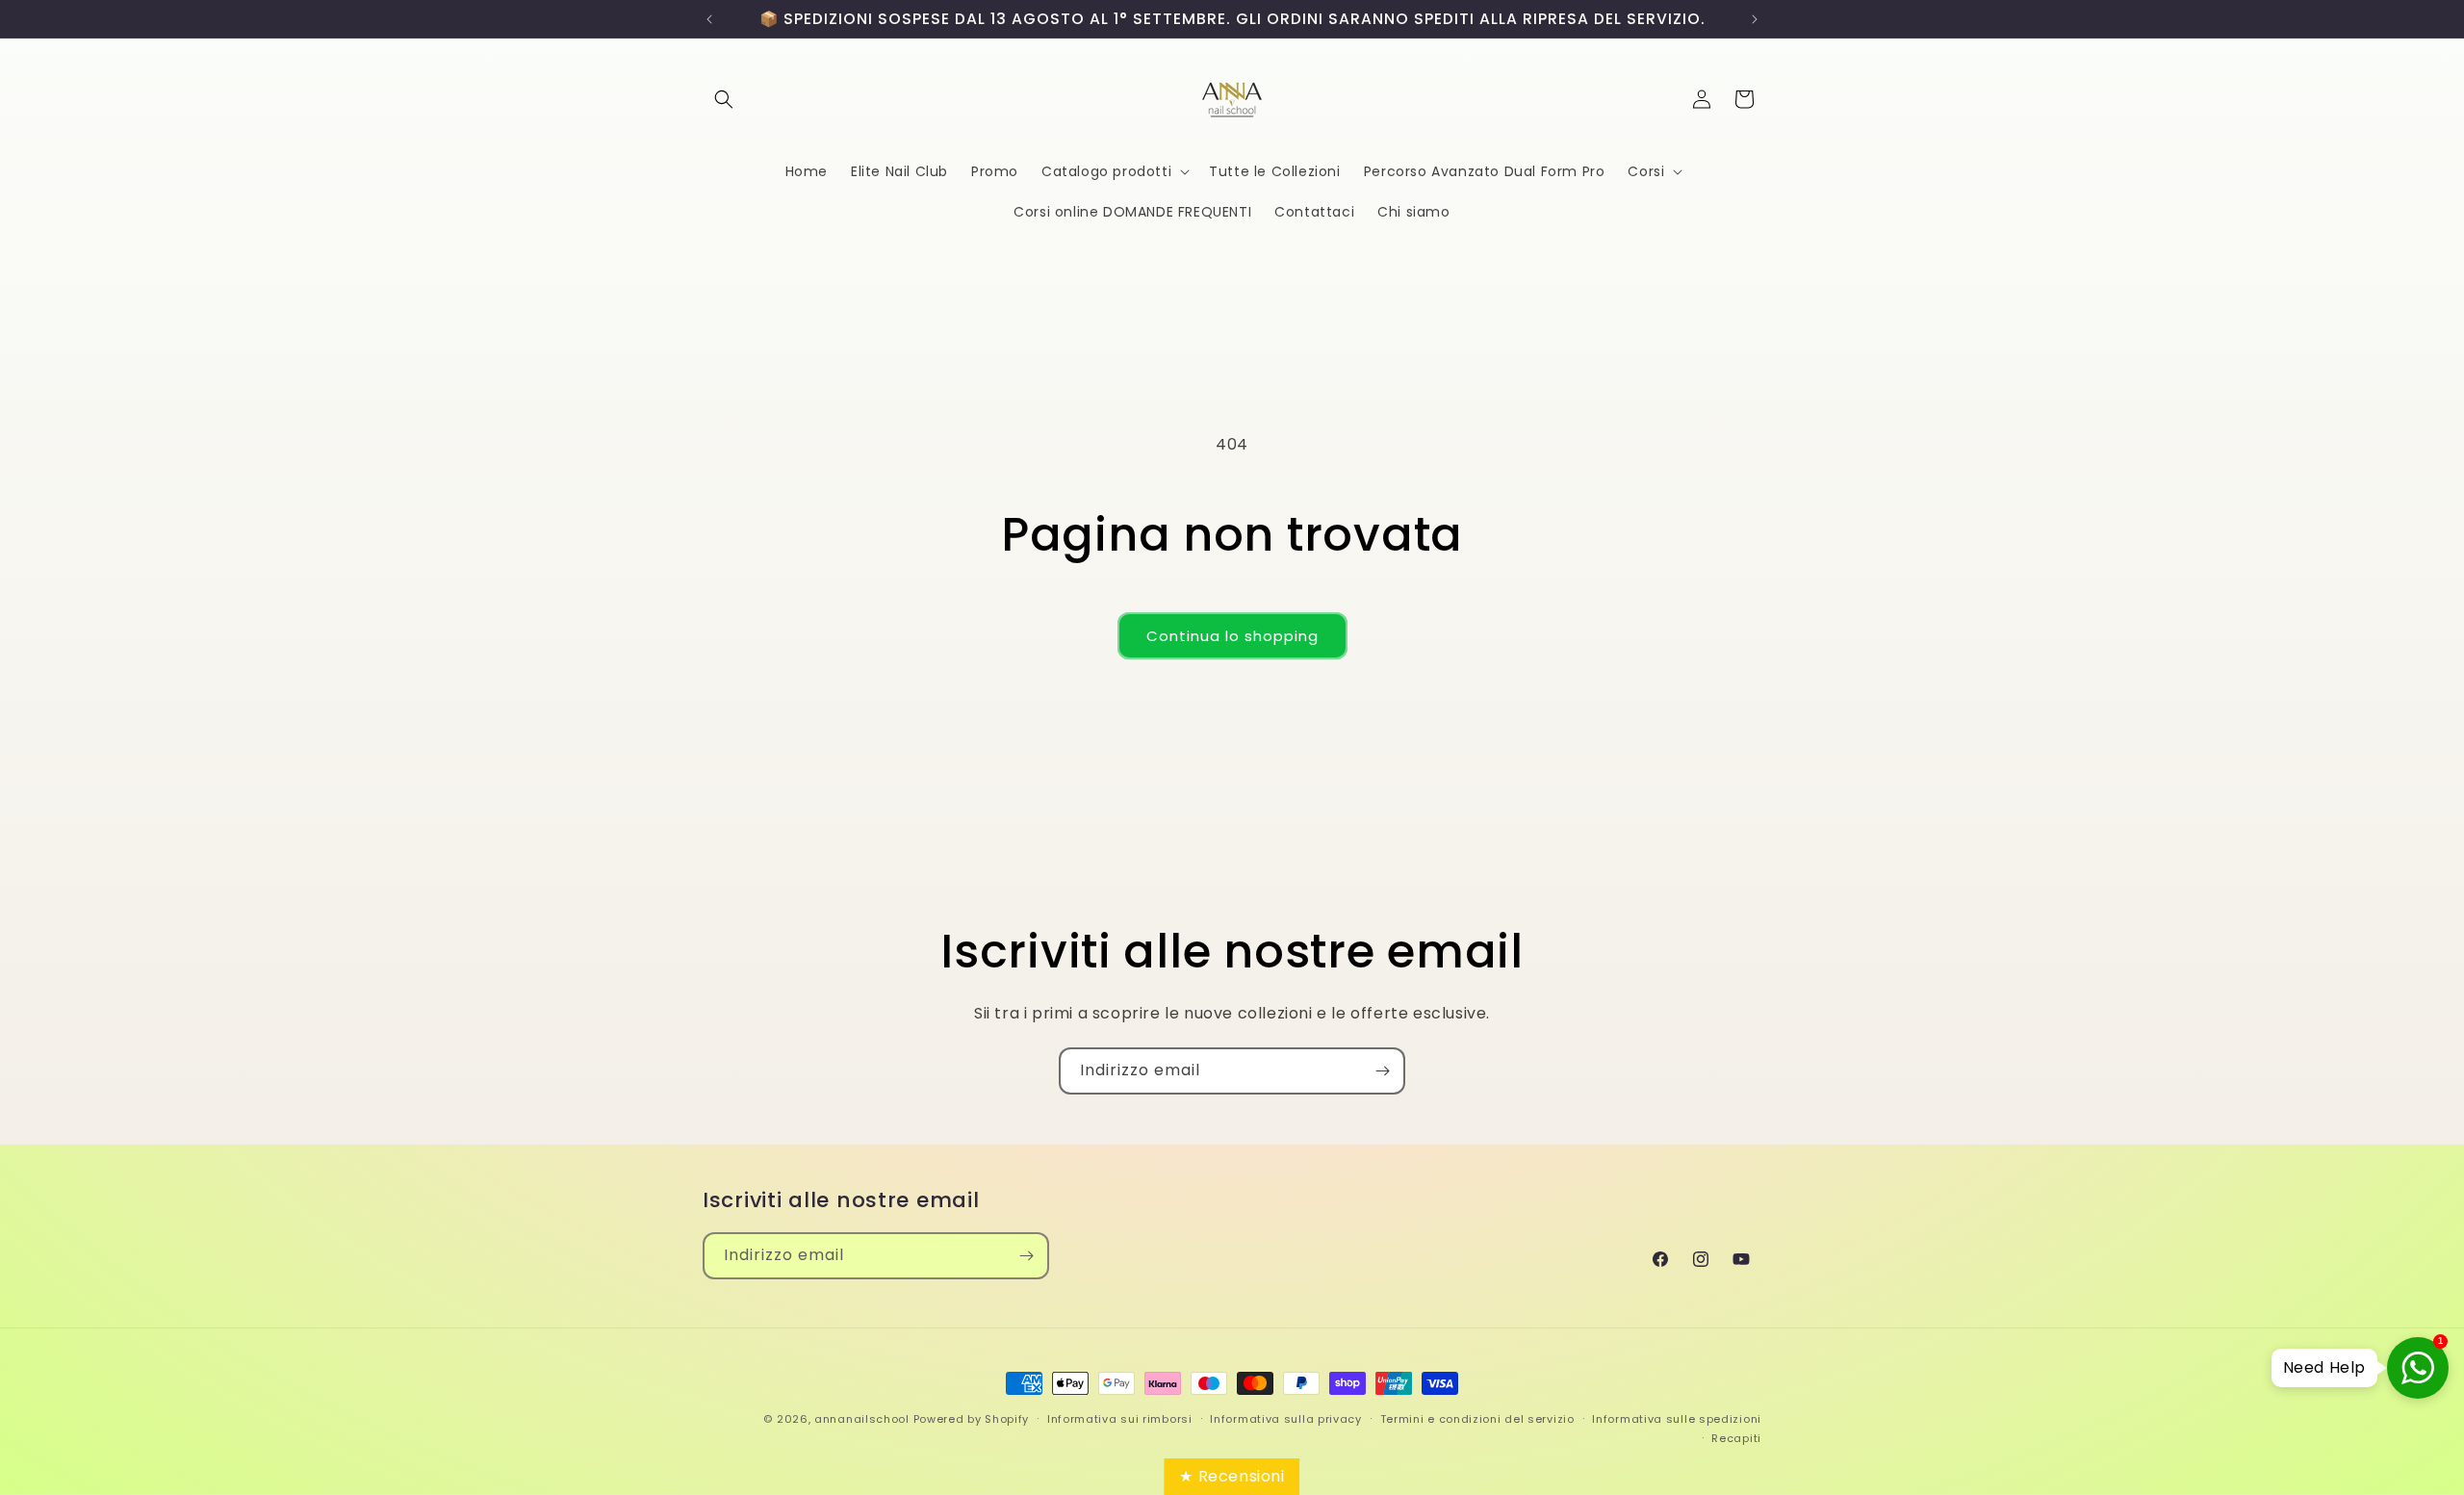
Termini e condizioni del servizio (1477, 1419)
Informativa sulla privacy (1286, 1419)
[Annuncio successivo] (1755, 19)
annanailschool (862, 1419)
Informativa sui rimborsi (1120, 1419)
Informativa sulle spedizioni (1677, 1419)
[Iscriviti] (1382, 1071)
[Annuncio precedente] (709, 19)
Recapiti (1736, 1438)
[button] (724, 99)
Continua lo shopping (1232, 636)
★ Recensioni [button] (1232, 1476)
